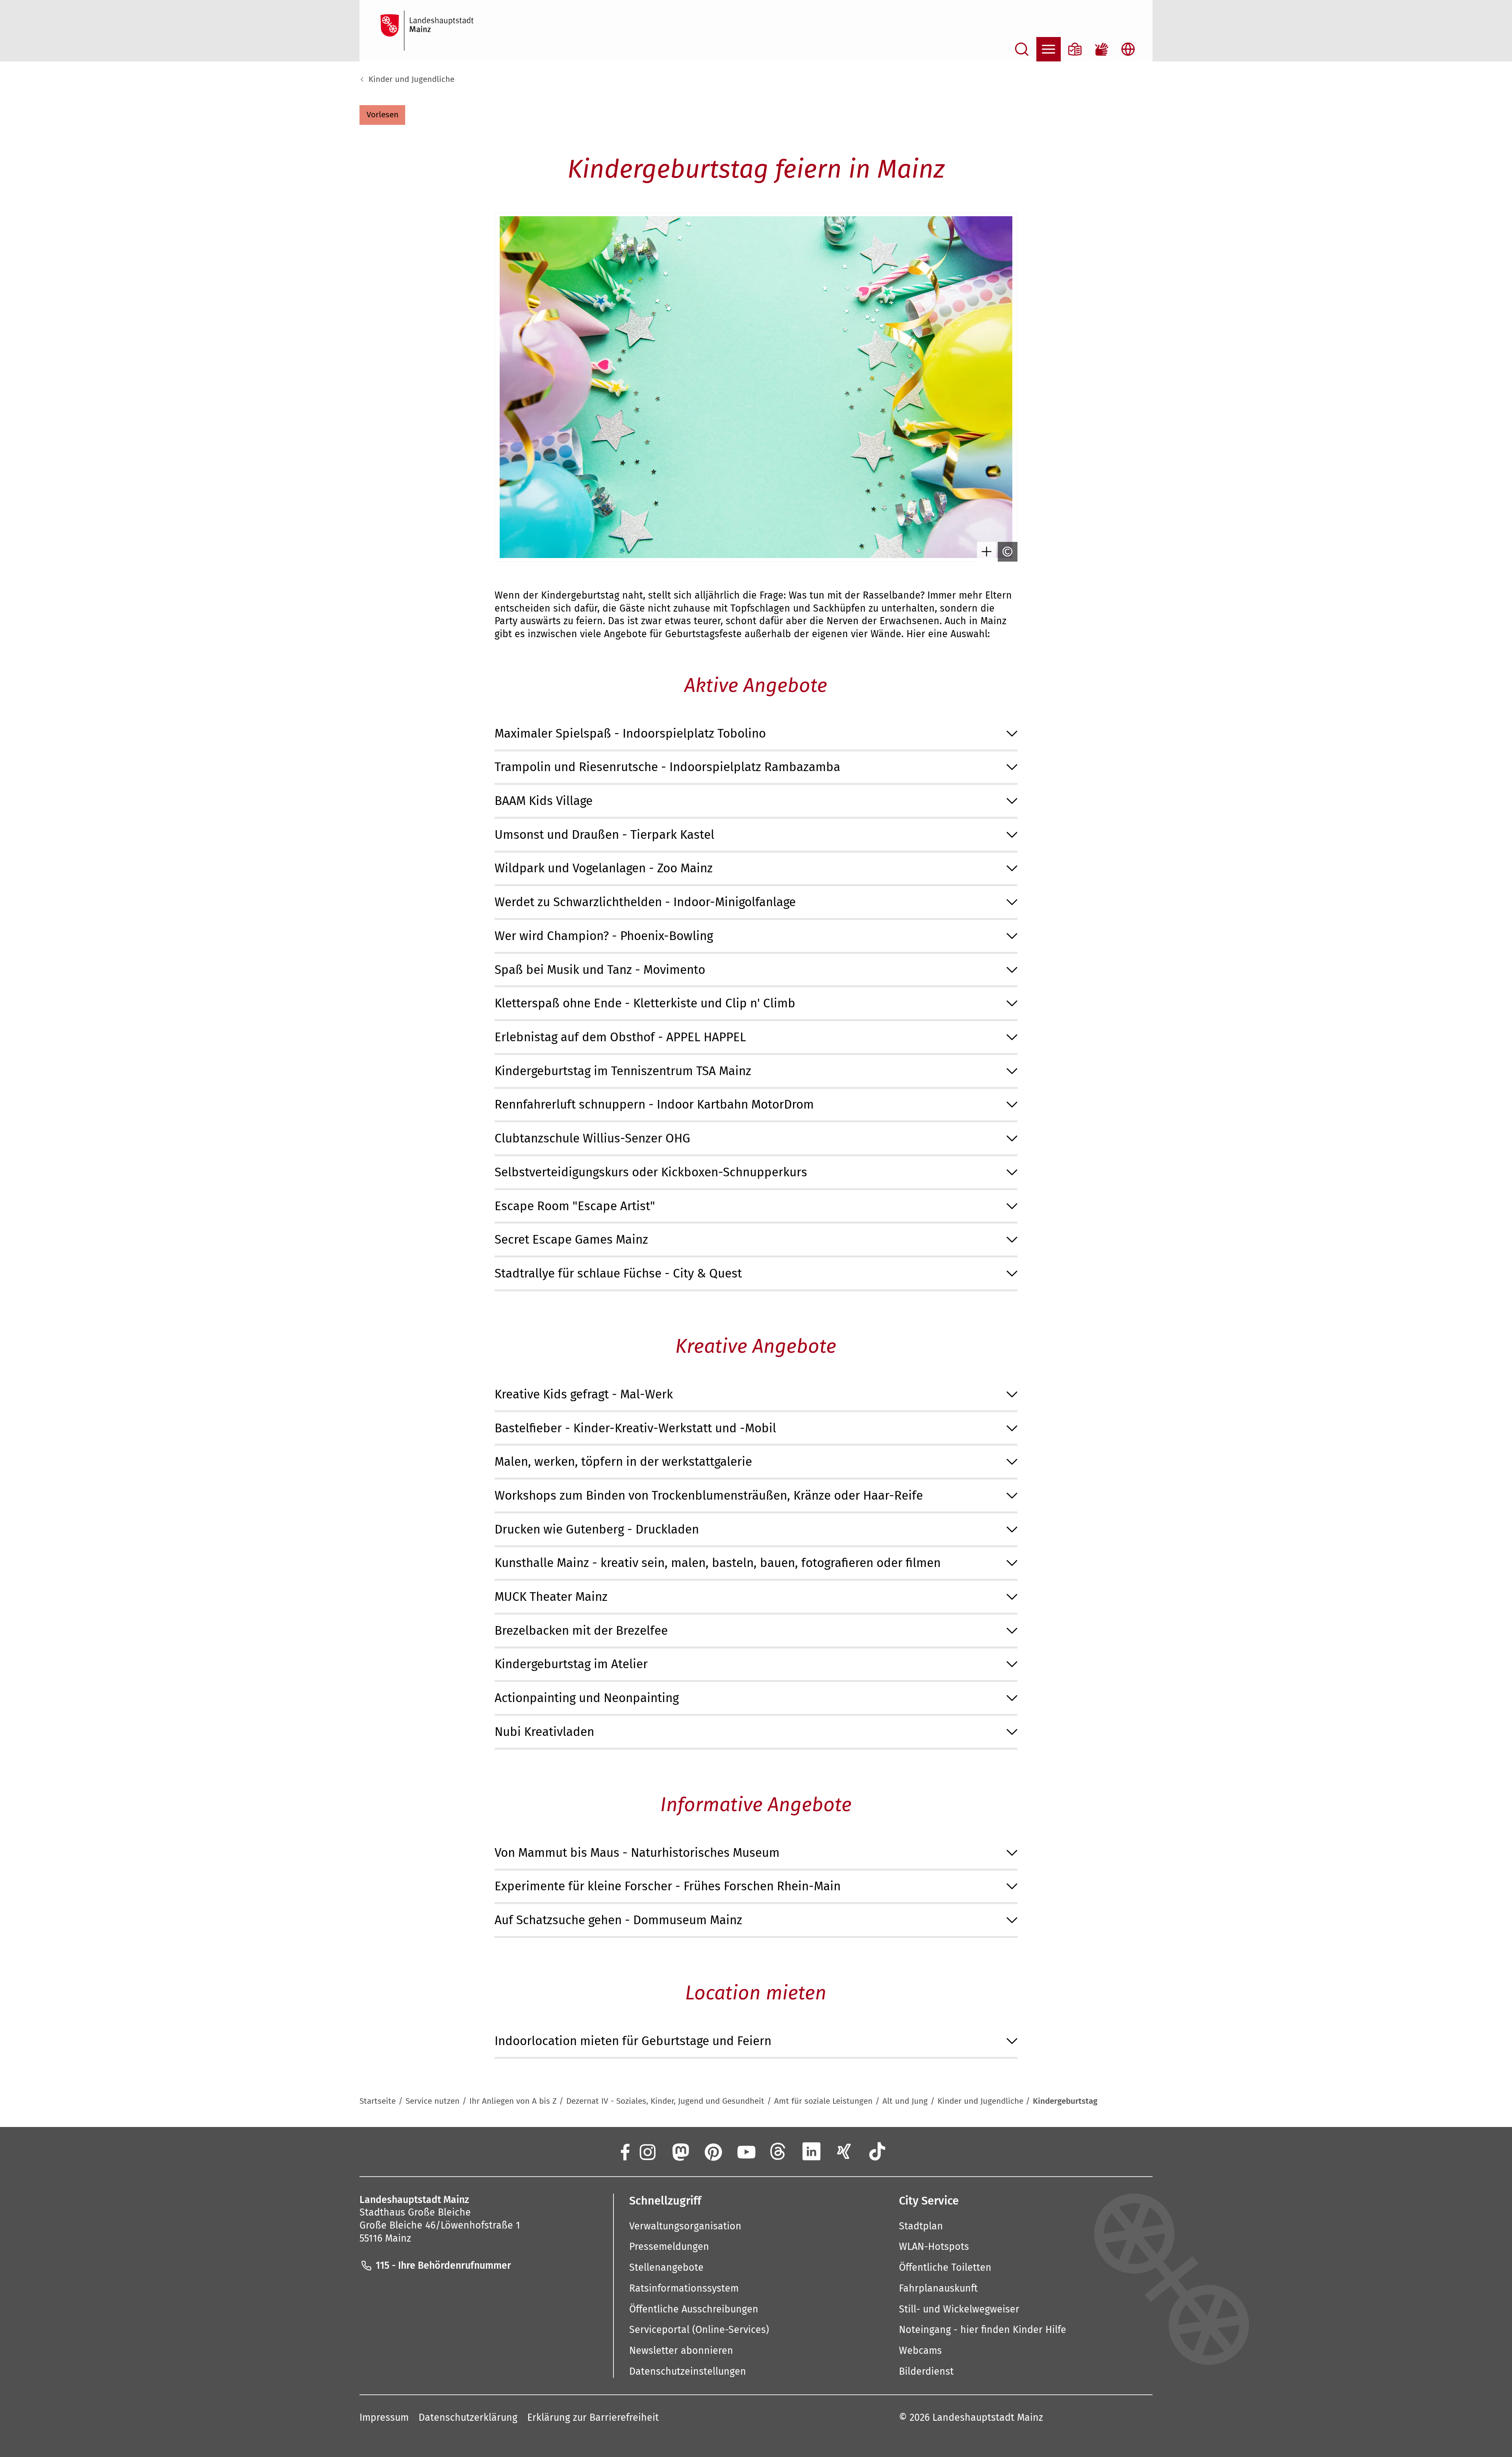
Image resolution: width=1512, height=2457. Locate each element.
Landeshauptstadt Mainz (988, 2418)
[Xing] (844, 2151)
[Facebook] (624, 2151)
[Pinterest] (713, 2151)
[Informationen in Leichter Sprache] (1075, 49)
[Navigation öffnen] (1049, 49)
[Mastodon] (680, 2151)
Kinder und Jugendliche (411, 79)
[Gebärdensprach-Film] (1102, 49)
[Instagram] (647, 2151)
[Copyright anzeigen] (1008, 552)
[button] (382, 115)
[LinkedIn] (812, 2151)
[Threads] (778, 2151)
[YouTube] (745, 2151)
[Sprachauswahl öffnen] (1128, 49)
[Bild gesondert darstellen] (987, 552)
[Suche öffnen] (1022, 49)
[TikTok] (877, 2151)
